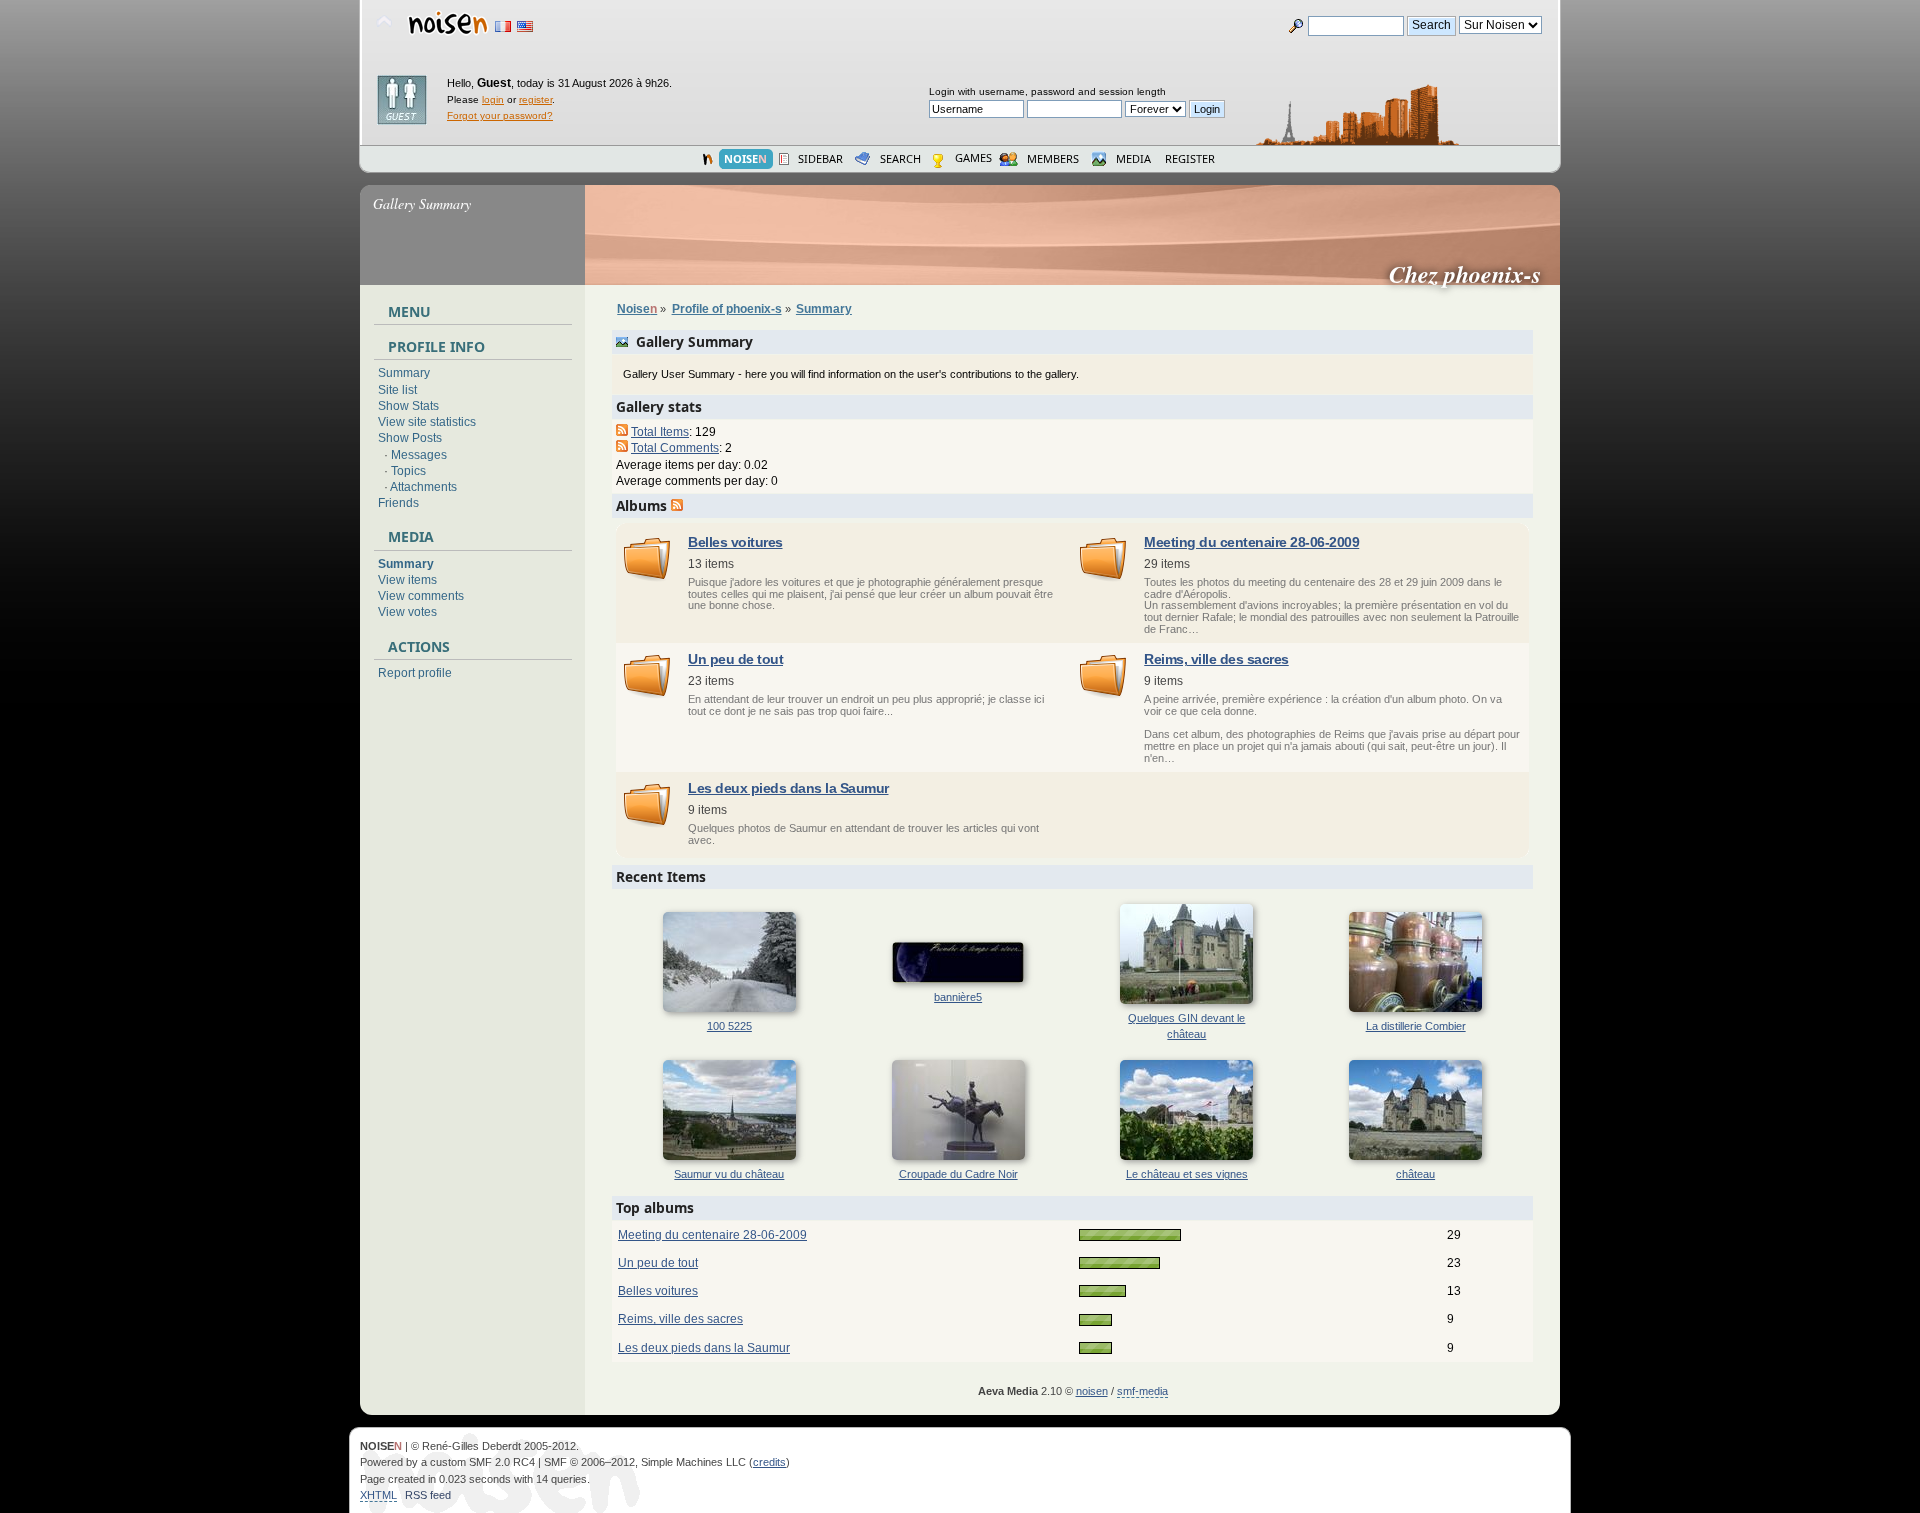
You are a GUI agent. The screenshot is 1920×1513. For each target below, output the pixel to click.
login (493, 99)
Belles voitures (735, 542)
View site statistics (427, 422)
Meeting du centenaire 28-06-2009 (1251, 542)
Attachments (423, 487)
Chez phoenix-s (1473, 274)
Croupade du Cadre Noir (958, 1174)
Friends (398, 503)
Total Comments (675, 448)
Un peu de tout (735, 659)
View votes (407, 612)
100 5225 (729, 1026)
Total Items (660, 432)
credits (769, 1462)
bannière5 (958, 997)
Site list (397, 390)
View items (407, 580)
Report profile (415, 673)
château (1415, 1174)
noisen (1092, 1391)
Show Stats (408, 406)
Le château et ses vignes (1187, 1174)
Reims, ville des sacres (1216, 659)
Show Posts (410, 438)
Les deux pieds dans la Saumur (788, 788)
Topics (408, 471)
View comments (421, 596)
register (535, 99)
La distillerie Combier (1416, 1026)
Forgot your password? (500, 115)
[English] (525, 26)
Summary (404, 373)
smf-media (1142, 1391)
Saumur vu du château (729, 1174)
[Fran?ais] (503, 26)
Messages (419, 455)
